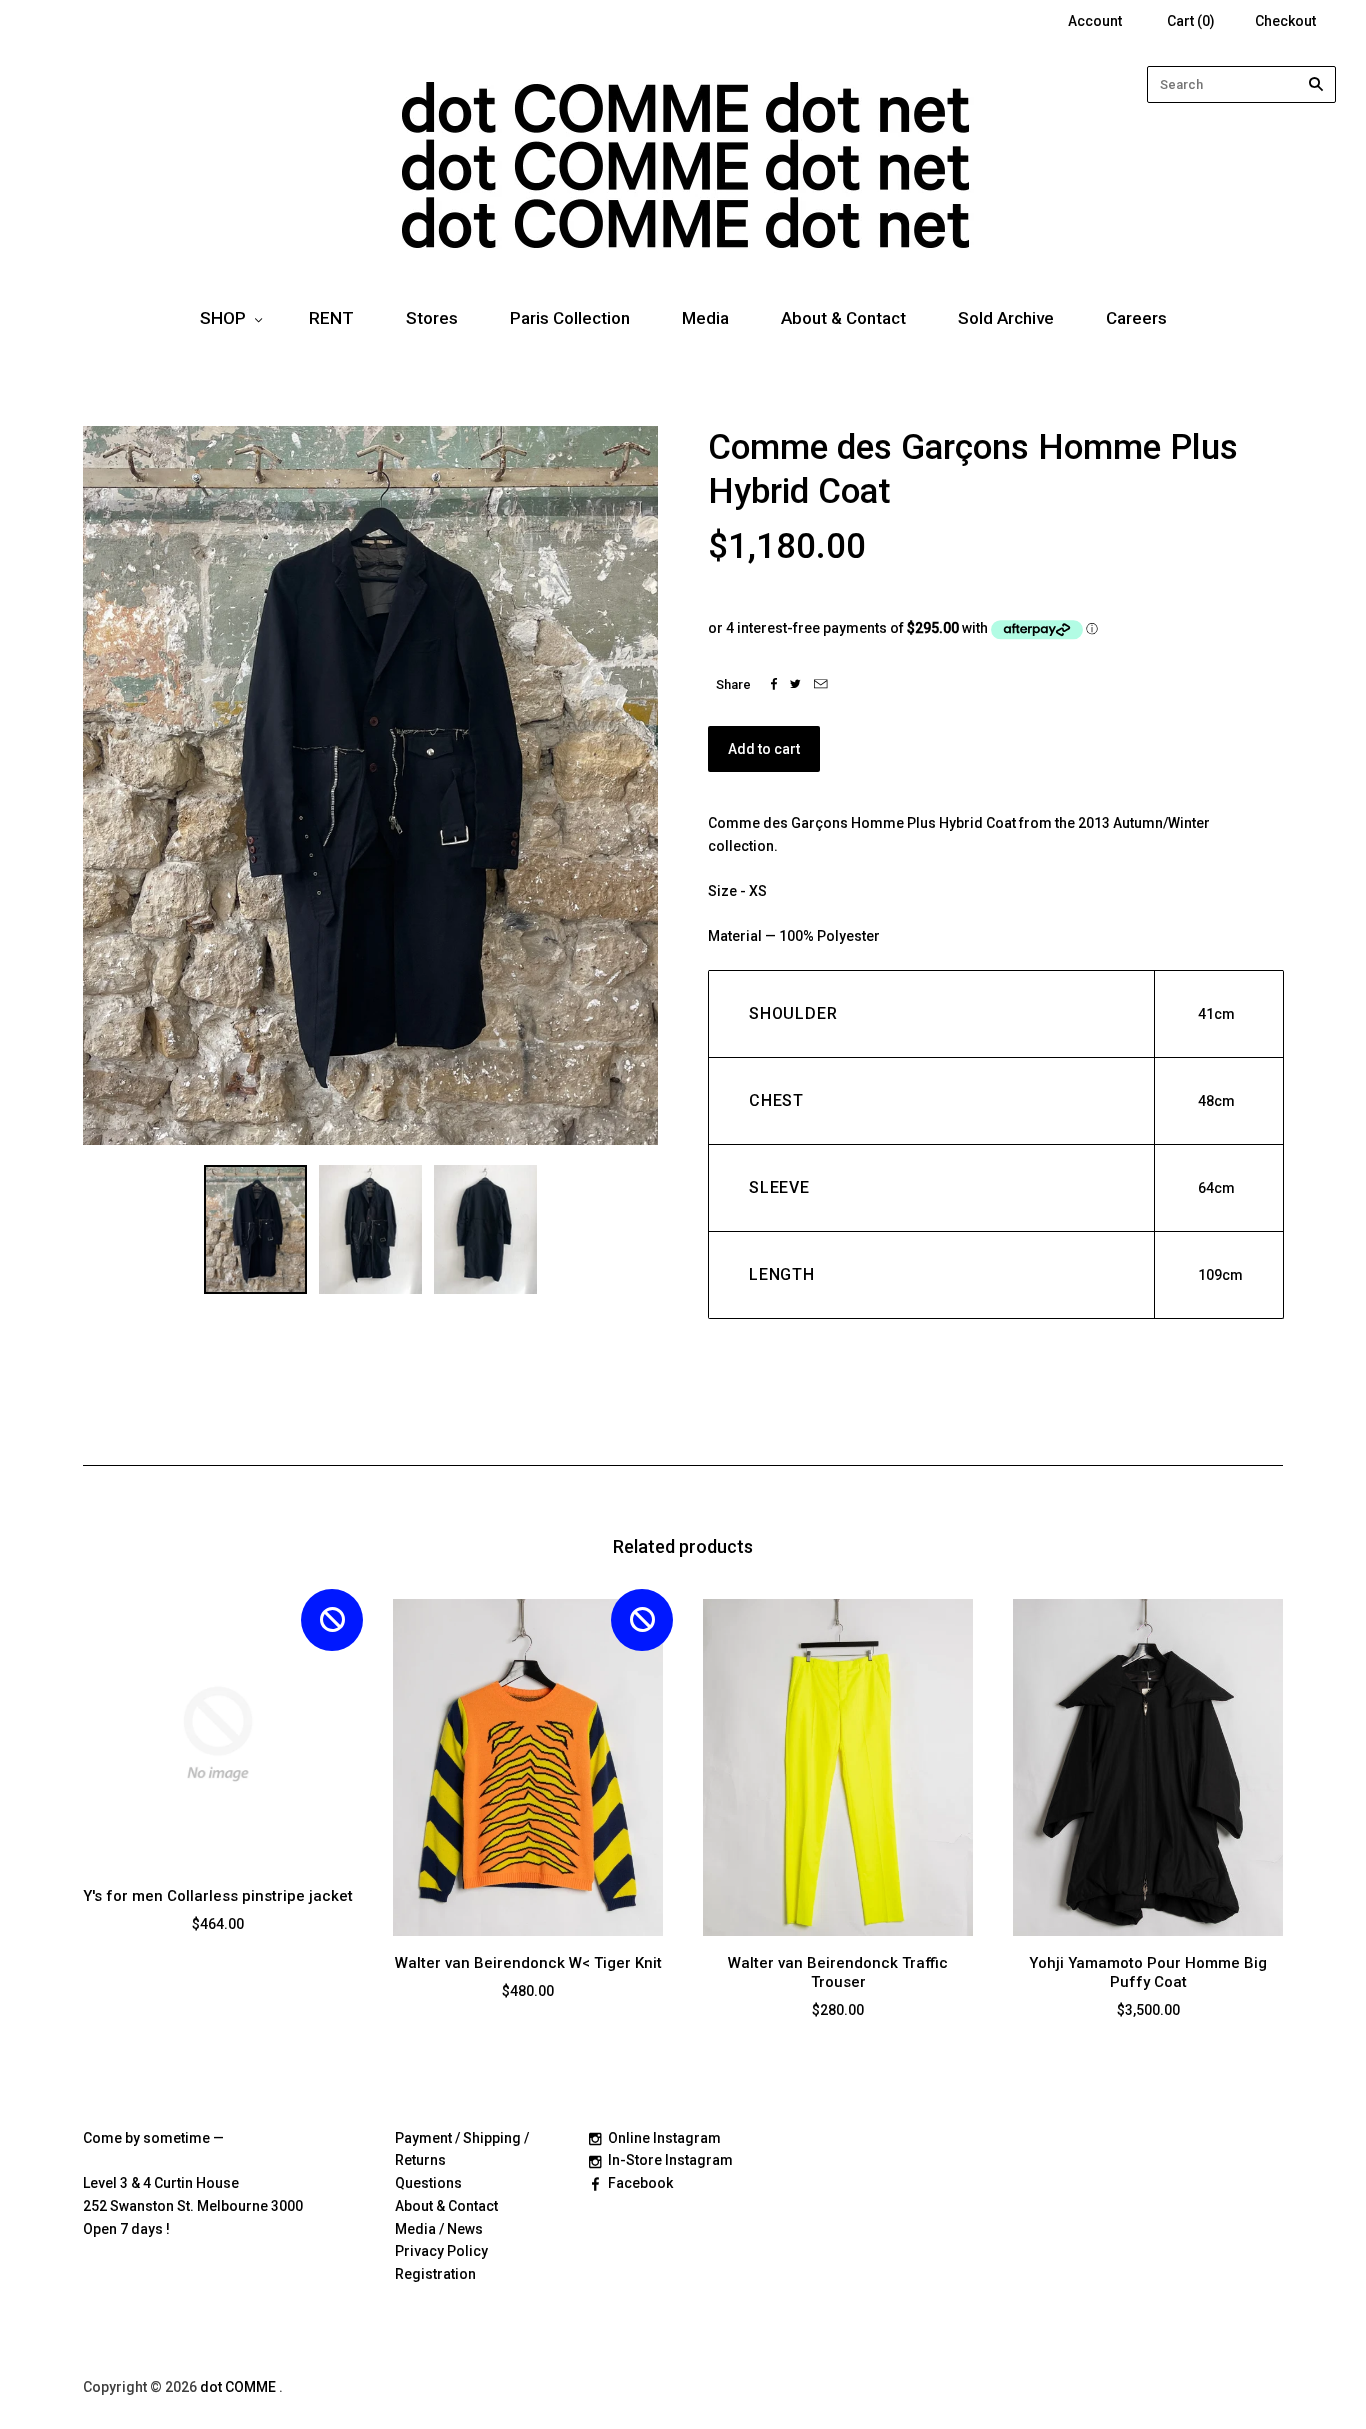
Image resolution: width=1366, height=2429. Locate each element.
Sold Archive (1006, 318)
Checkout (1285, 21)
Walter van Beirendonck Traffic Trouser (838, 1972)
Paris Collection (570, 318)
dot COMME (239, 2387)
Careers (1136, 318)
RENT (331, 318)
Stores (432, 318)
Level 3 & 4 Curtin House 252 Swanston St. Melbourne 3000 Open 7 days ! (193, 2206)
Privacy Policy (441, 2251)
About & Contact (843, 318)
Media (705, 318)
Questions (428, 2183)
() (1191, 21)
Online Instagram (664, 2138)
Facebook (640, 2183)
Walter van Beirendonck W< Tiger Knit (528, 1963)
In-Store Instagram (670, 2160)
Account (1095, 21)
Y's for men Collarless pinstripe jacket (218, 1896)
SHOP (223, 318)
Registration (435, 2274)
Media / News (439, 2229)
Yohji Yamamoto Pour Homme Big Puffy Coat (1148, 1972)
